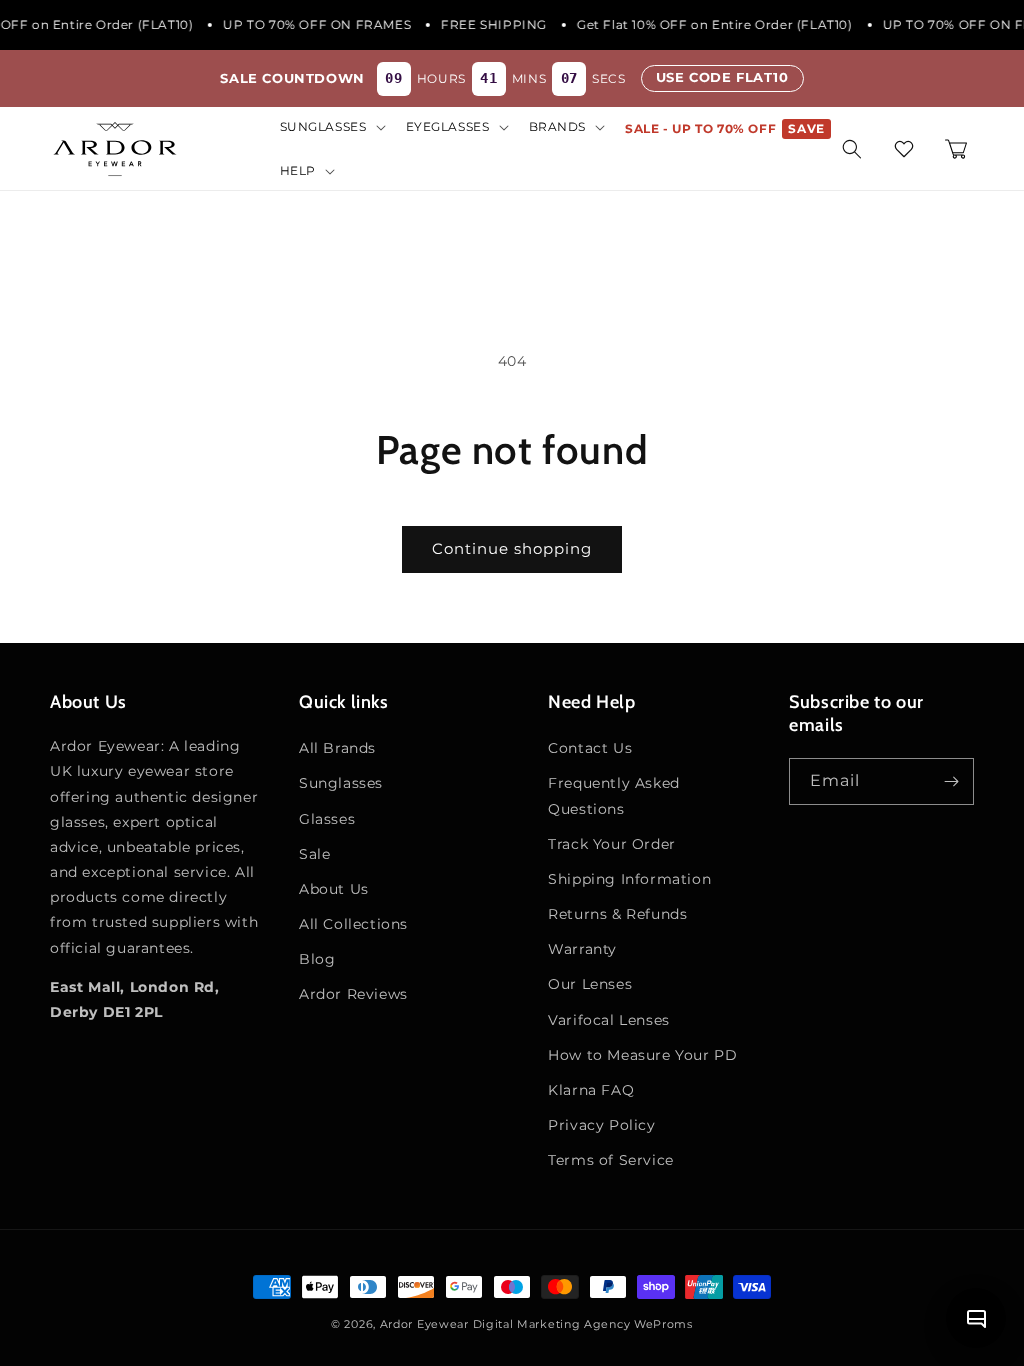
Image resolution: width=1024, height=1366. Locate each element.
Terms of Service (611, 1160)
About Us (334, 889)
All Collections (353, 924)
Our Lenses (590, 984)
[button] (331, 127)
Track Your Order (612, 844)
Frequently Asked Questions (614, 795)
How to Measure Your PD (642, 1055)
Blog (317, 959)
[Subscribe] (951, 781)
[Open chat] (976, 1318)
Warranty (582, 949)
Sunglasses (341, 783)
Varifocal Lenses (609, 1020)
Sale (314, 854)
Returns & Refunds (617, 914)
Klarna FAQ (591, 1090)
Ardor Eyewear (424, 1324)
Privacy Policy (601, 1125)
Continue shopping (512, 548)
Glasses (327, 819)
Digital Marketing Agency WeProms (583, 1324)
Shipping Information (629, 879)
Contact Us (590, 748)
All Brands (337, 748)
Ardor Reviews (353, 994)
